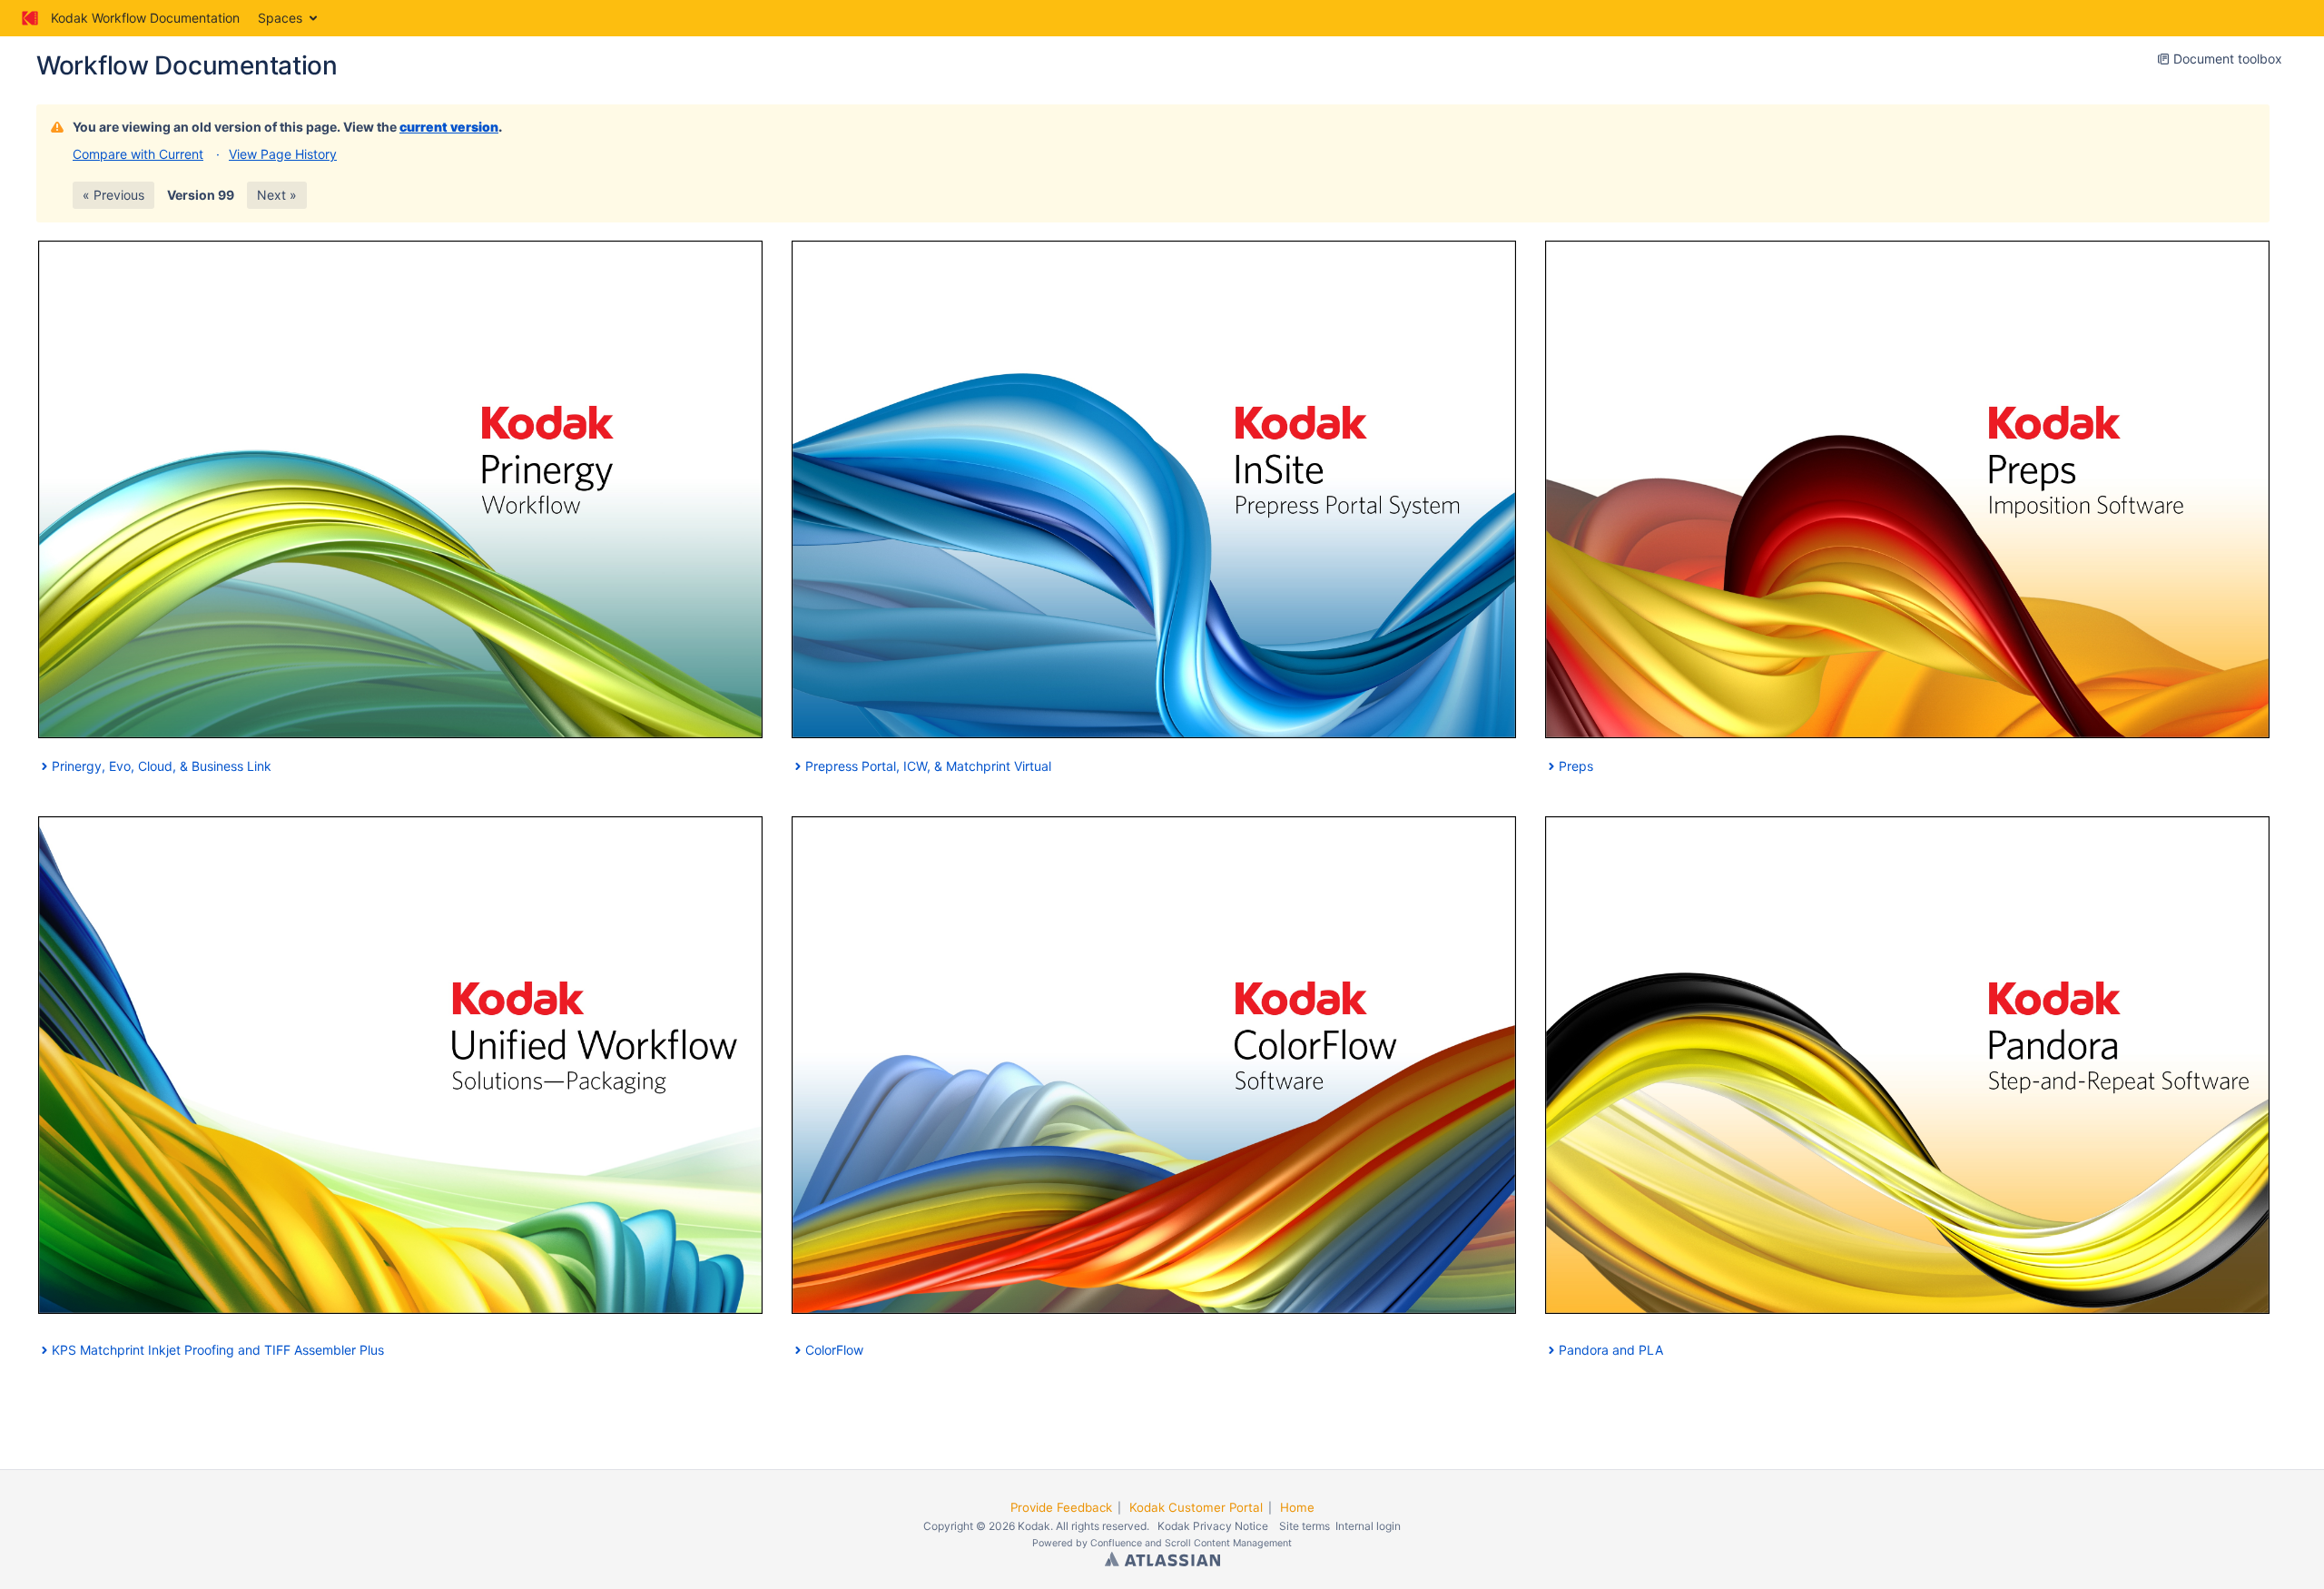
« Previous (113, 195)
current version (449, 127)
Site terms (1305, 1526)
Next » (277, 195)
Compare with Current (138, 154)
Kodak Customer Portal (1196, 1507)
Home (1297, 1507)
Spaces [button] (280, 18)
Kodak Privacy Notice (1213, 1526)
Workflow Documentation (187, 65)
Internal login (1368, 1526)
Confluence (1116, 1543)
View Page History (283, 154)
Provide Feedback (1061, 1507)
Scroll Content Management (1228, 1543)
